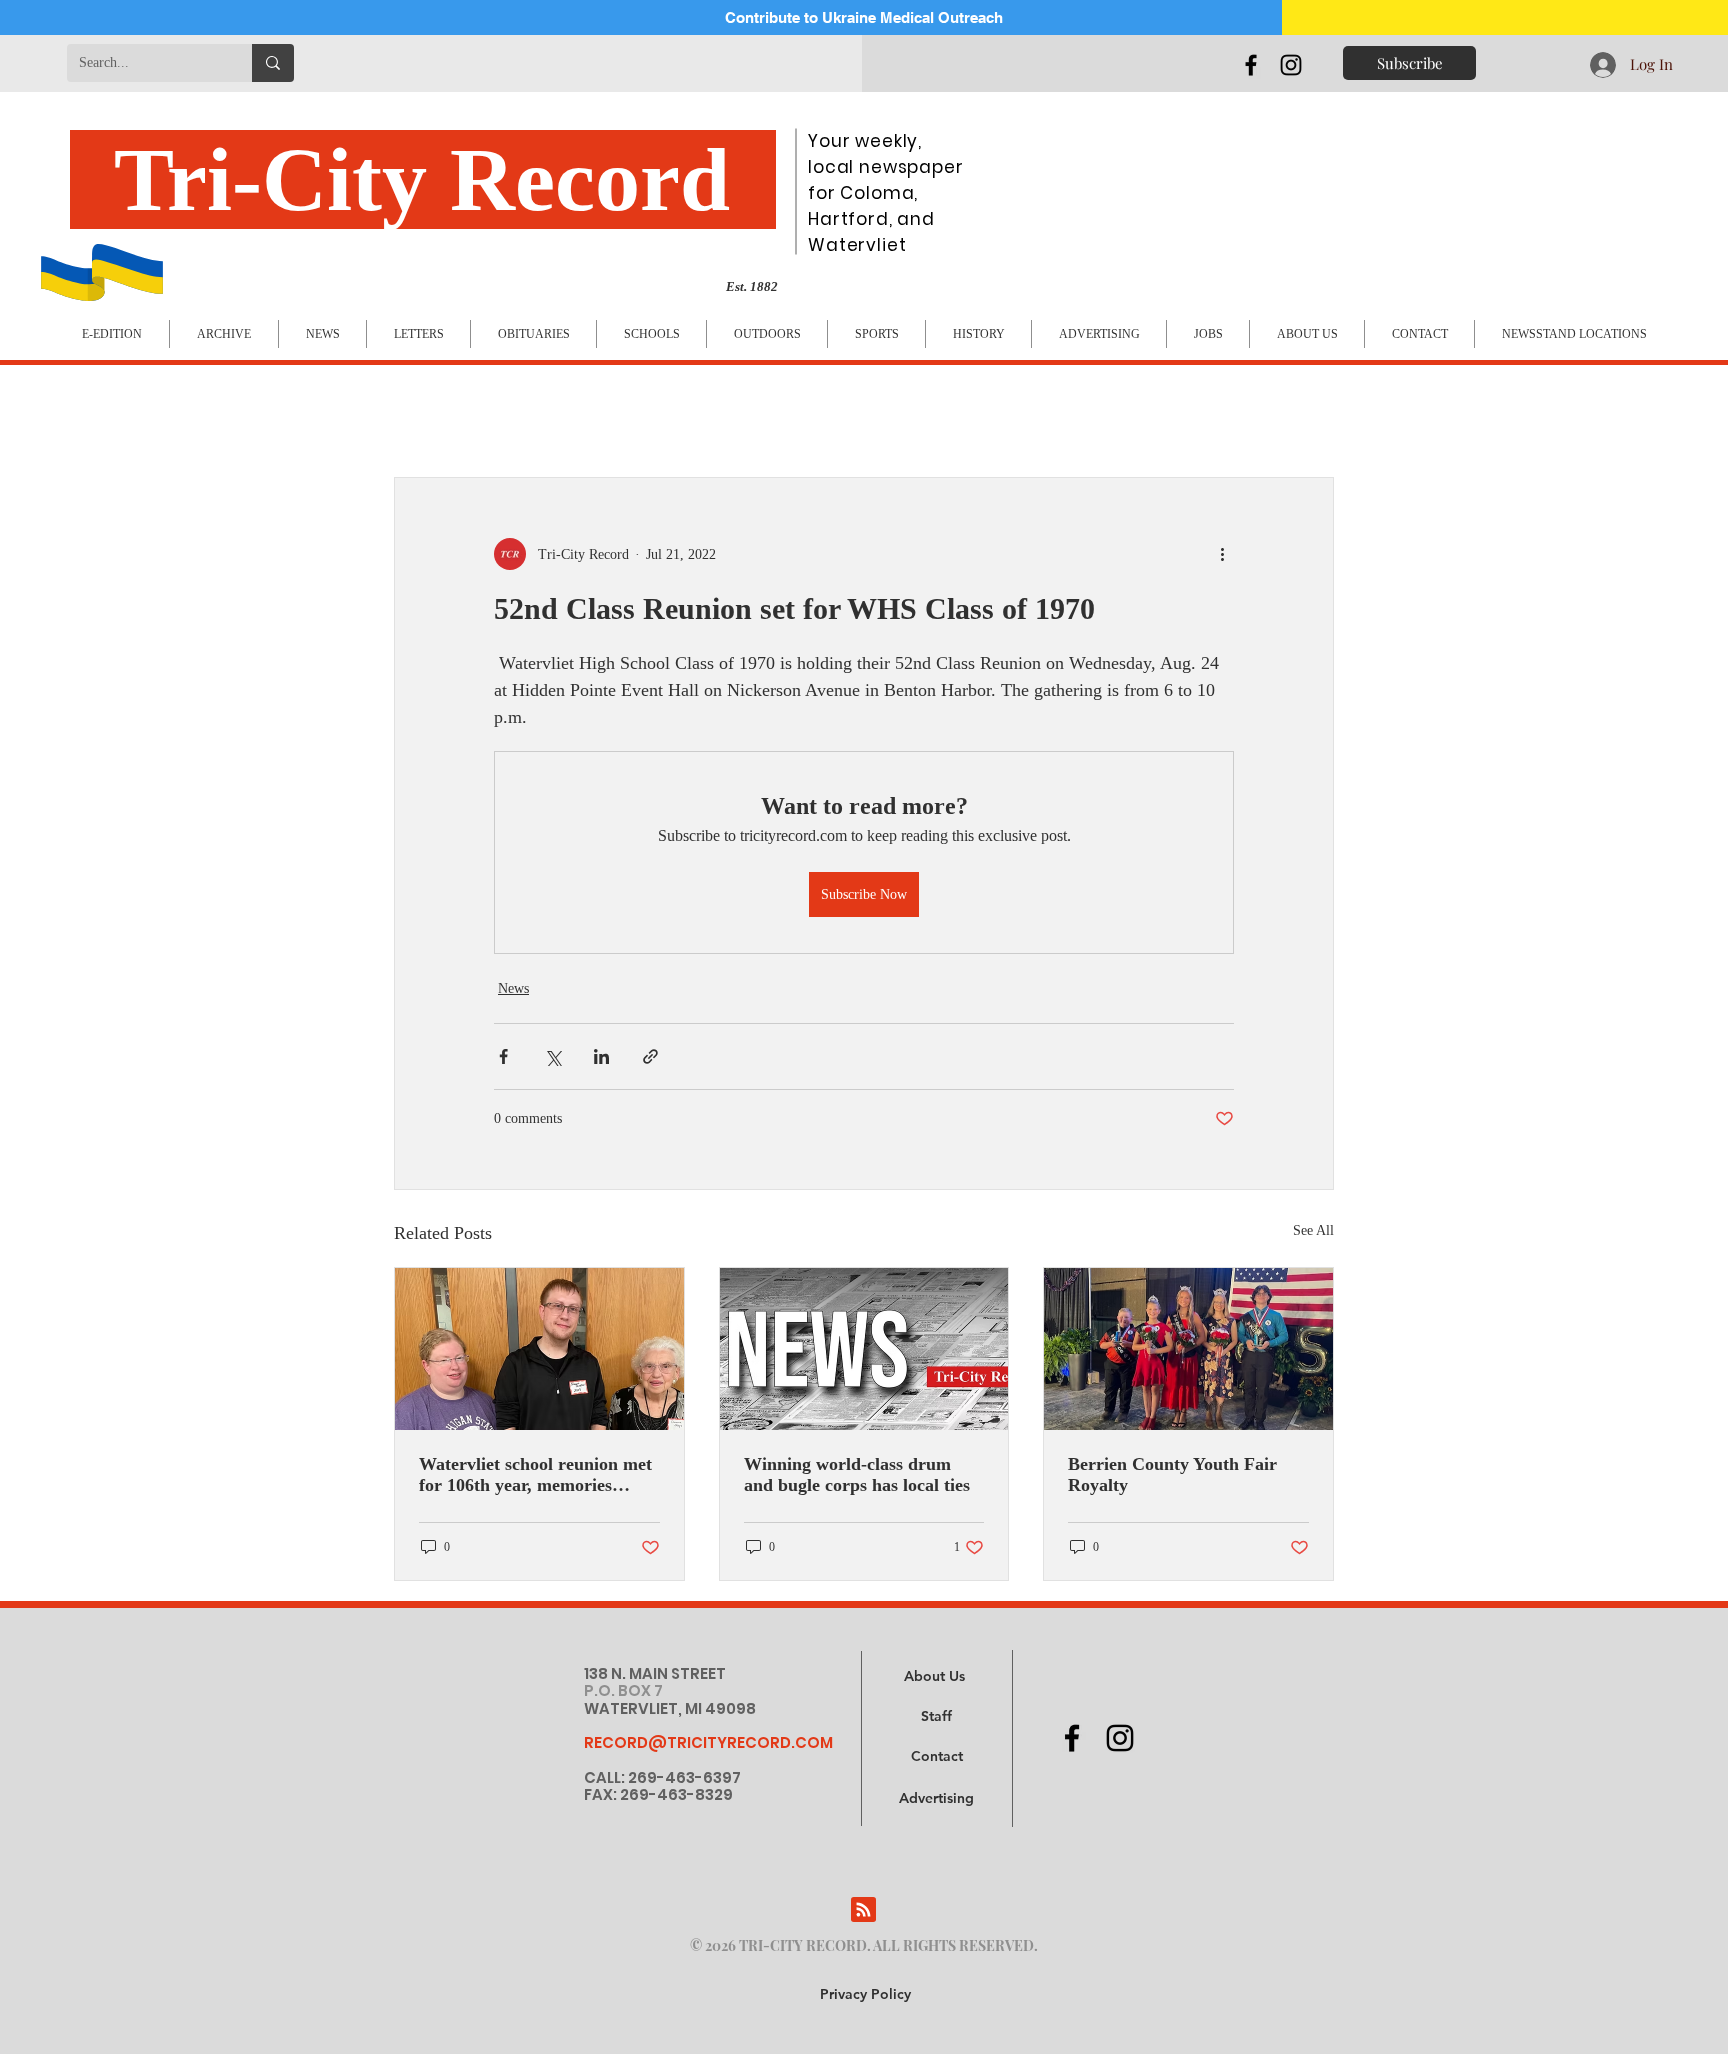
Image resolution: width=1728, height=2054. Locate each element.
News (513, 988)
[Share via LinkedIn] (601, 1056)
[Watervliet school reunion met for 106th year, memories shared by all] (539, 1349)
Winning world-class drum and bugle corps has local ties (857, 1474)
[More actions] (1222, 554)
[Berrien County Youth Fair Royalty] (1188, 1349)
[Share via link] (650, 1056)
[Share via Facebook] (503, 1056)
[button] (936, 1799)
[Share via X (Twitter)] (552, 1056)
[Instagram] (1291, 65)
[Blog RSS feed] (863, 1910)
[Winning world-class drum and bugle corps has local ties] (864, 1349)
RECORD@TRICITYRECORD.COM (708, 1742)
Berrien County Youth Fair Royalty (1172, 1474)
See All (1313, 1230)
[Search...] (273, 63)
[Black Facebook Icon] (1251, 65)
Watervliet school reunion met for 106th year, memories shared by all (535, 1475)
